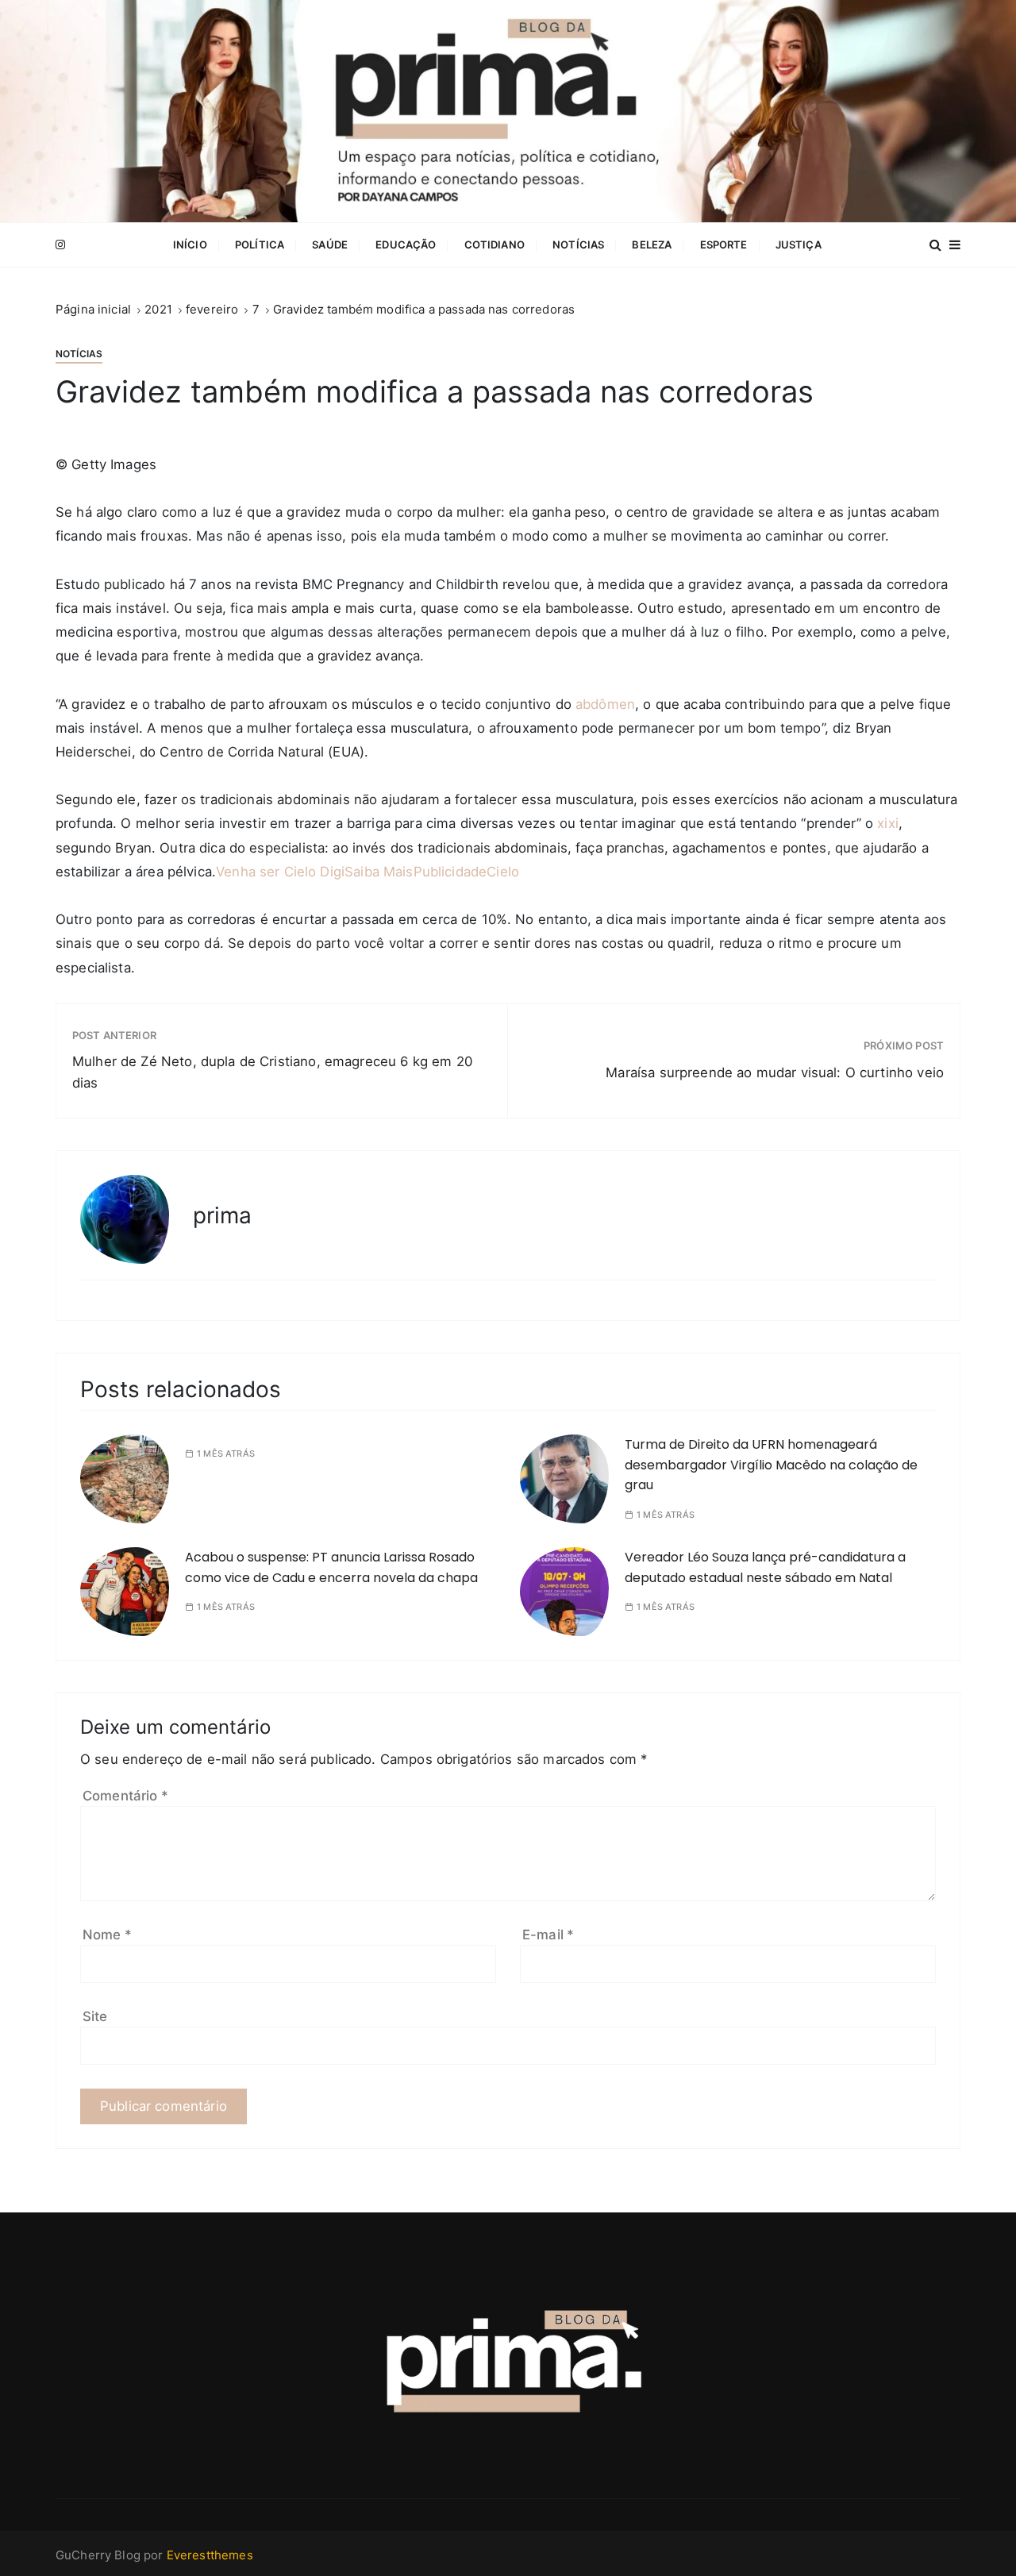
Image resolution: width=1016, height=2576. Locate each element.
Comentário (125, 1796)
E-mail (548, 1935)
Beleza (652, 245)
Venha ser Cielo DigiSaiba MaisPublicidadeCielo (369, 872)
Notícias (578, 245)
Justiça (799, 245)
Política (260, 245)
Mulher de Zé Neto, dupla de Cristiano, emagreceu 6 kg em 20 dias (272, 1072)
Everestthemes (210, 2555)
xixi (888, 823)
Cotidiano (495, 245)
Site (95, 2016)
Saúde (330, 245)
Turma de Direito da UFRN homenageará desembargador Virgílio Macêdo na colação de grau (771, 1465)
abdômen (605, 704)
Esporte (724, 245)
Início (190, 245)
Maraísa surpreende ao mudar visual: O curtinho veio (775, 1072)
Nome (107, 1935)
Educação (406, 245)
